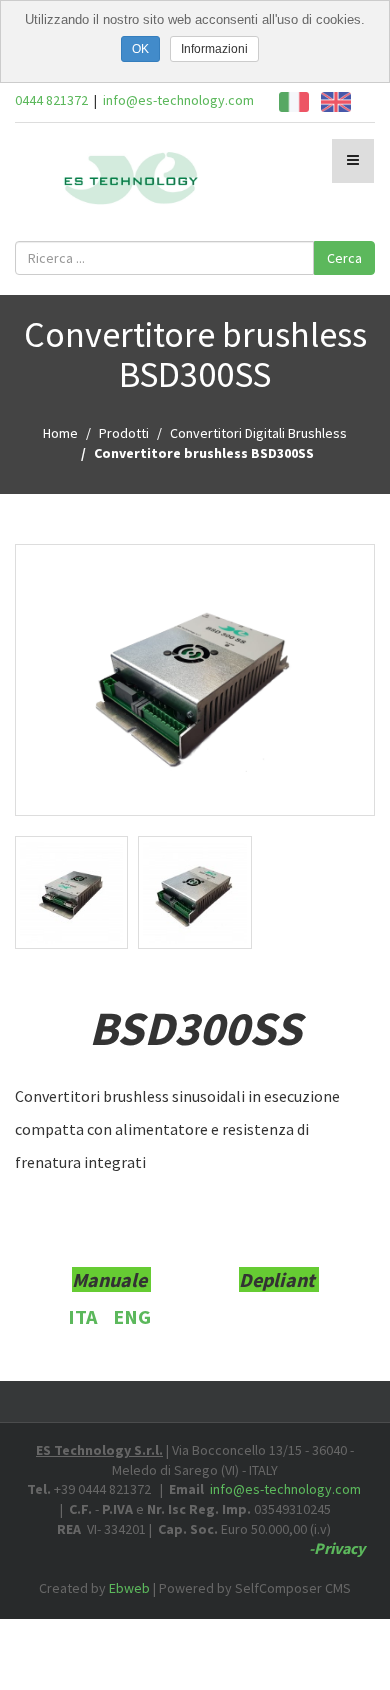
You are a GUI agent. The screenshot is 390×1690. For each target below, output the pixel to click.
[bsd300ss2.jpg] (195, 680)
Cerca (344, 258)
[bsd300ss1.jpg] (71, 892)
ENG (132, 1316)
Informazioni (214, 49)
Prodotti (124, 433)
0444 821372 (51, 100)
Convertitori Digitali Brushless (258, 433)
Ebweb (129, 1588)
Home (60, 433)
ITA (82, 1316)
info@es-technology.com (178, 100)
